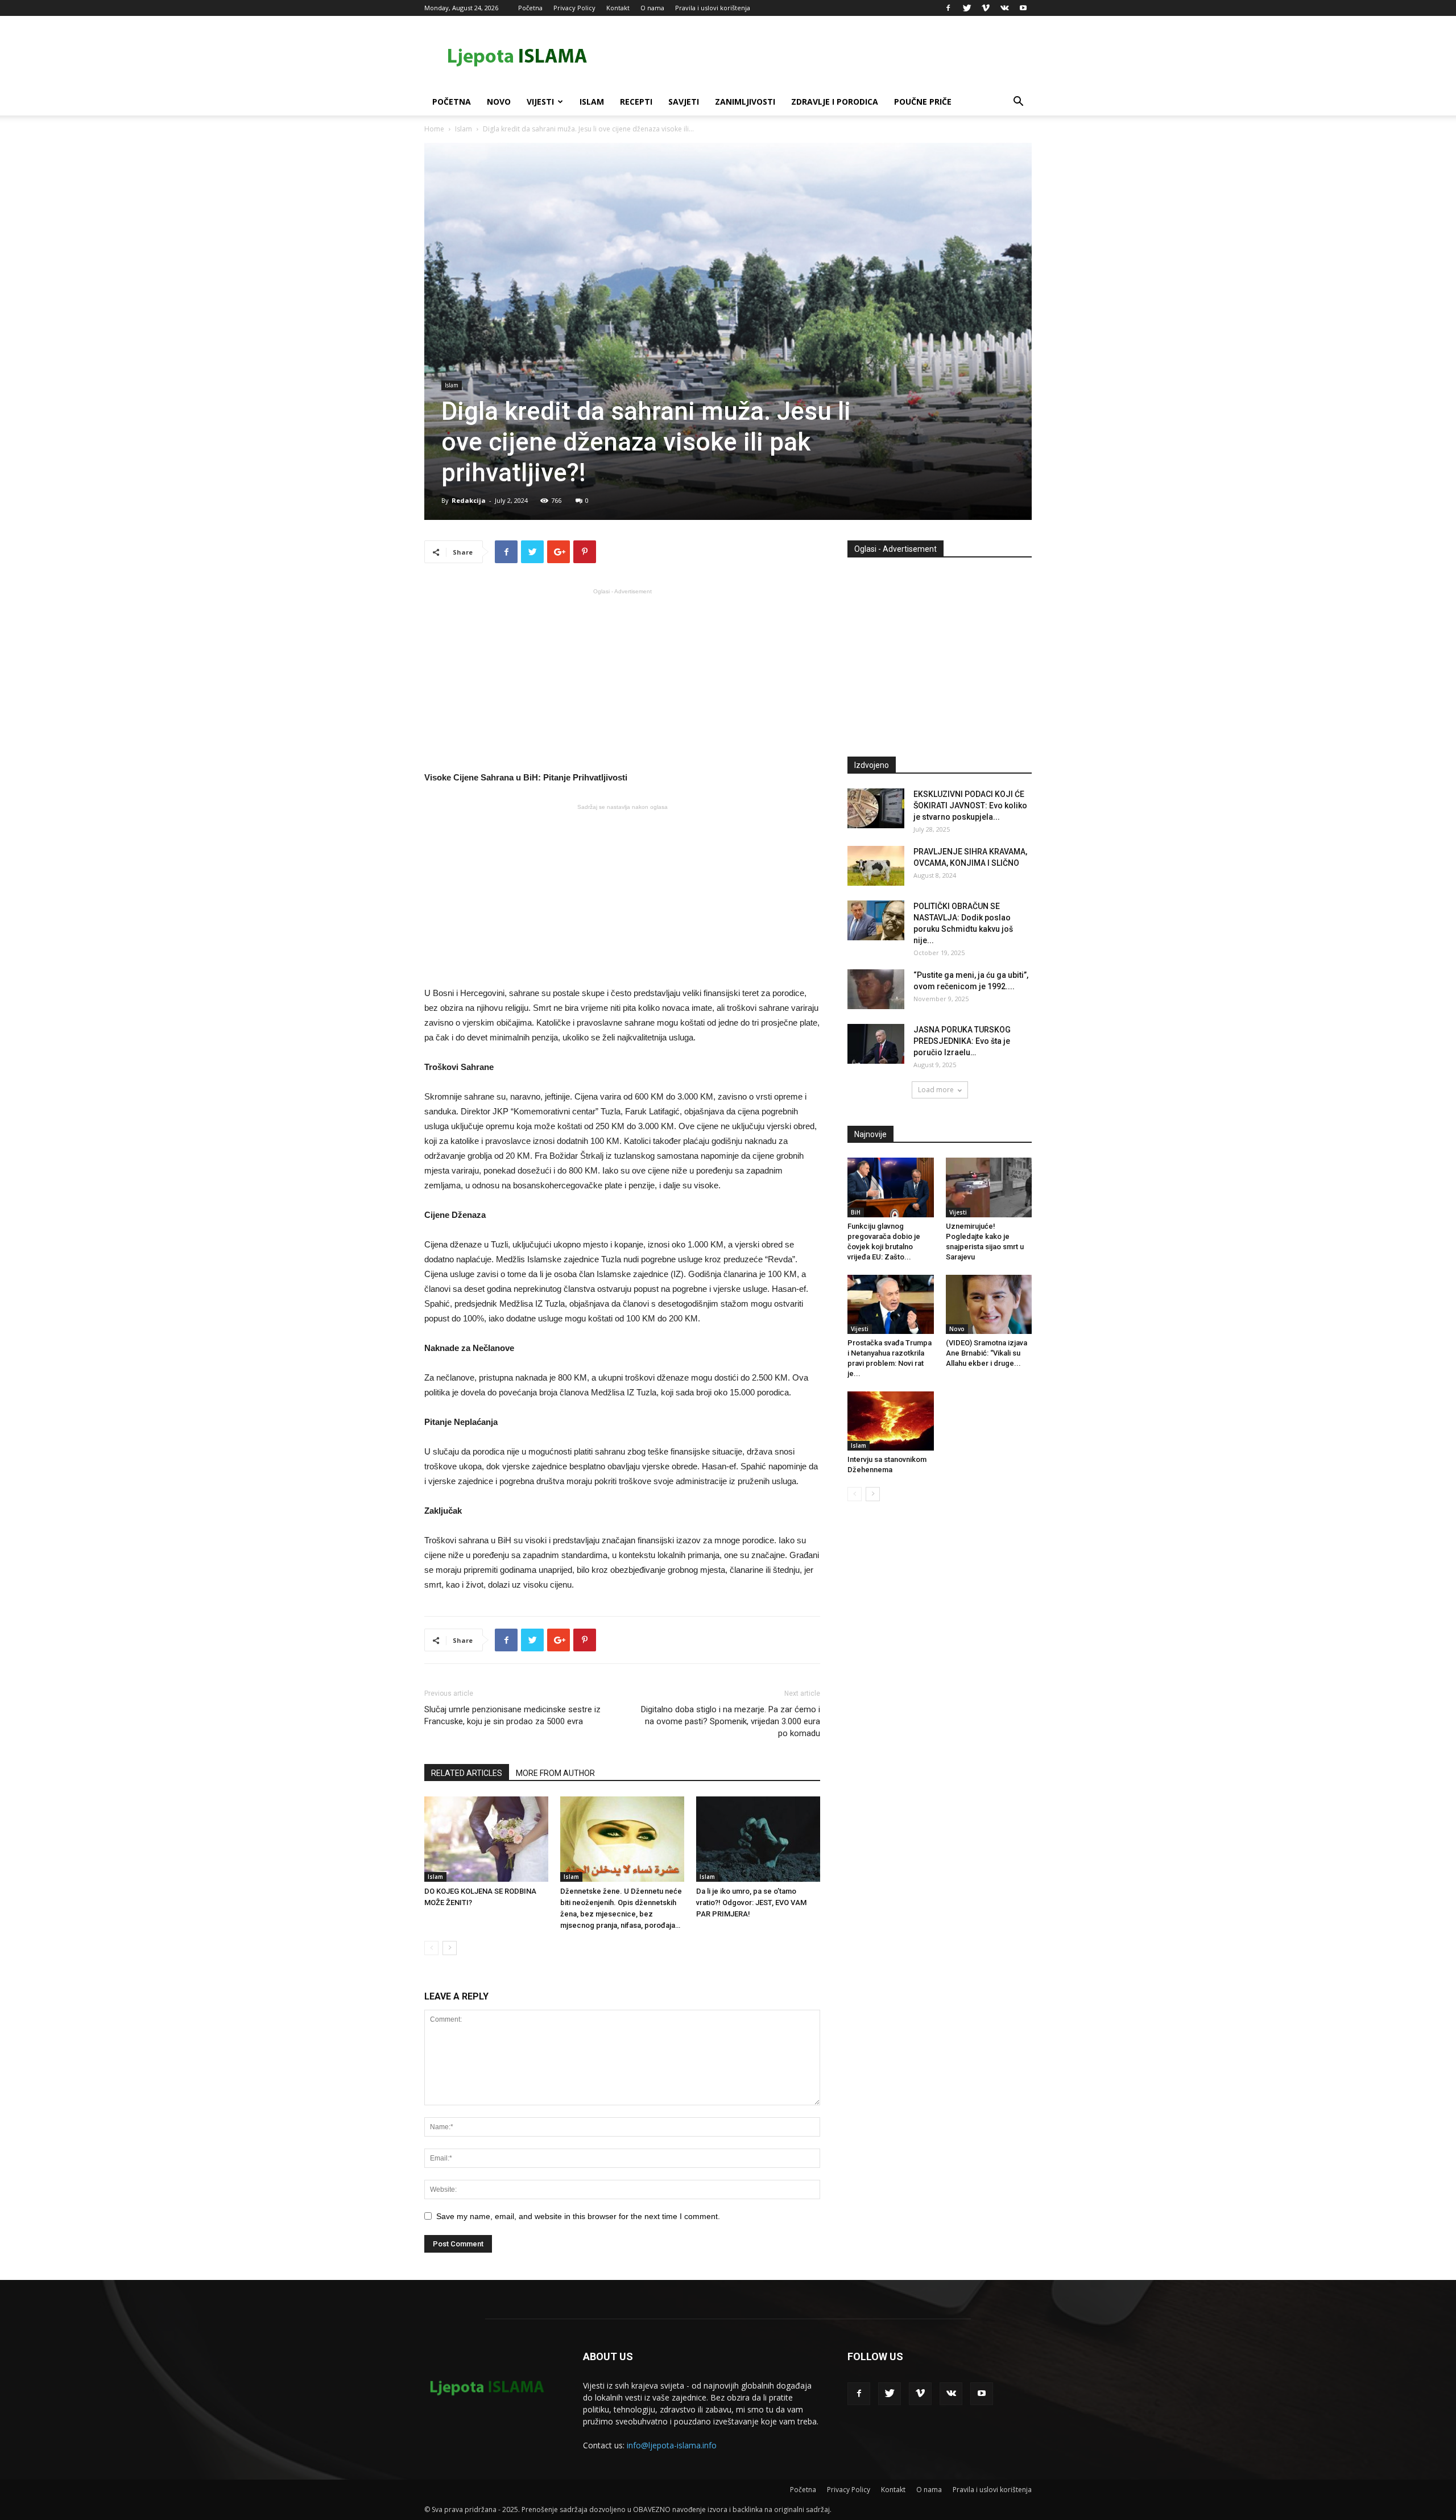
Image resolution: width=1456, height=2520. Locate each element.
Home (434, 129)
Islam (592, 102)
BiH (856, 1212)
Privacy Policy (574, 8)
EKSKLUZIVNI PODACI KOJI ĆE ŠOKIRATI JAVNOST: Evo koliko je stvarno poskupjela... (970, 805)
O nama (652, 8)
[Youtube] (1023, 8)
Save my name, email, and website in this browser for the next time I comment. (578, 2216)
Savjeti (684, 102)
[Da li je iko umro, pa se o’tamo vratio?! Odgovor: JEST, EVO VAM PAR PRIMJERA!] (758, 1839)
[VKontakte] (1004, 8)
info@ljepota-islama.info (672, 2445)
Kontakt (618, 8)
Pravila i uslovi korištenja (713, 8)
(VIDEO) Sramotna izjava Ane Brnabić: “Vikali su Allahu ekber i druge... (986, 1353)
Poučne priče (923, 102)
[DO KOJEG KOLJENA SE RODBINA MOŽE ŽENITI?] (486, 1839)
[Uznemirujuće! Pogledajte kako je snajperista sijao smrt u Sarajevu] (989, 1187)
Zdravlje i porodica (835, 102)
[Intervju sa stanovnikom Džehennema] (891, 1421)
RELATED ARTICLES (467, 1773)
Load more (936, 1090)
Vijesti (540, 102)
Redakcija (469, 500)
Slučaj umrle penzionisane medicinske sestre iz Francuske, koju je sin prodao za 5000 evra (512, 1715)
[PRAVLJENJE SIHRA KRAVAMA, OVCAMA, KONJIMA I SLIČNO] (876, 866)
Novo (499, 102)
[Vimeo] (986, 8)
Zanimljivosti (745, 102)
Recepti (636, 102)
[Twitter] (967, 8)
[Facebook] (948, 8)
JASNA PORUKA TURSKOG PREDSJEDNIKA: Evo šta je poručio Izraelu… (962, 1041)
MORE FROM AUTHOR (555, 1773)
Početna (530, 8)
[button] (1018, 103)
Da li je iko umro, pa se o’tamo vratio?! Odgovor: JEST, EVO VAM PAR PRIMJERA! (751, 1903)
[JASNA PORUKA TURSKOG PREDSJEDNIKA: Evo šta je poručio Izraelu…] (876, 1044)
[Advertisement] (622, 679)
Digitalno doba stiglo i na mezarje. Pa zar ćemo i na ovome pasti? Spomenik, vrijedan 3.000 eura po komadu (731, 1721)
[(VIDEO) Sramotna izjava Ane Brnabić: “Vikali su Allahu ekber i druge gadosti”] (989, 1304)
